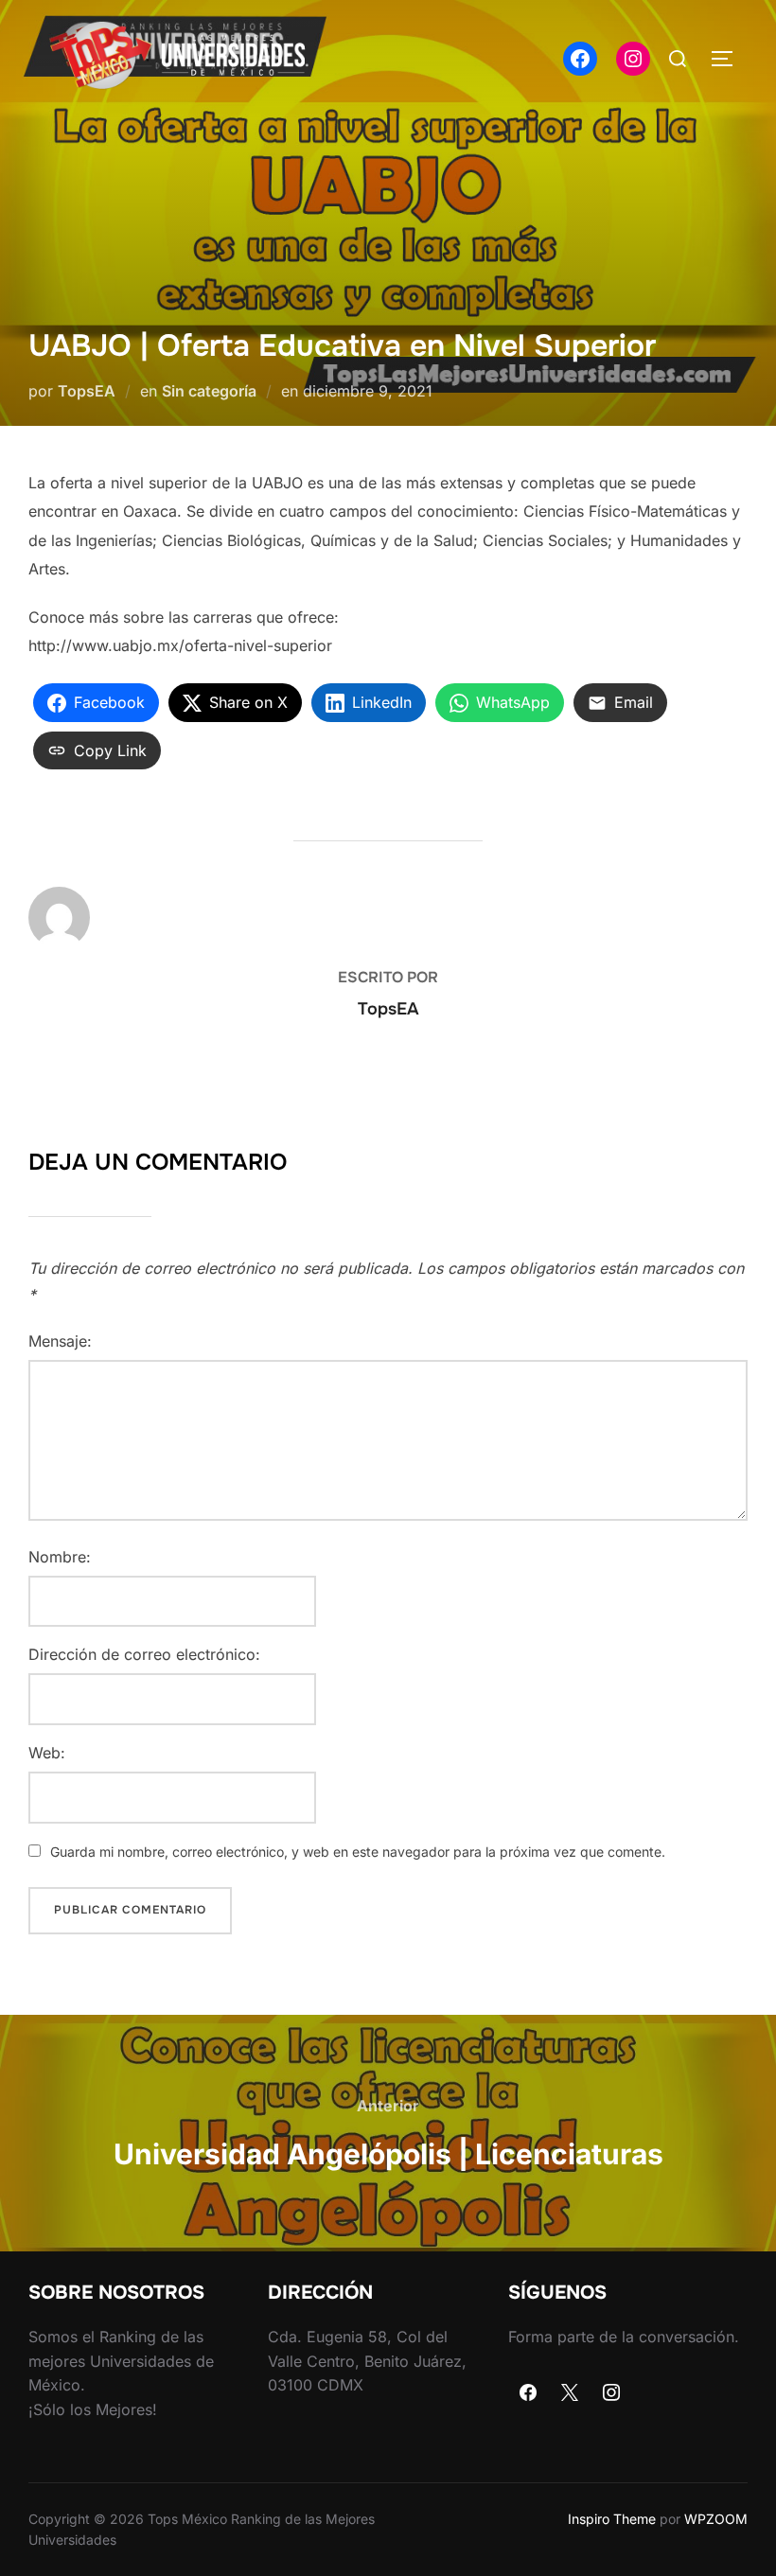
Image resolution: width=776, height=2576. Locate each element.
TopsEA (87, 391)
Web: (47, 1753)
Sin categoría (209, 391)
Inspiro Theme (612, 2519)
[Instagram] (611, 2393)
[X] (570, 2393)
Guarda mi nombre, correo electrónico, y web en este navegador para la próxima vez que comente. (358, 1852)
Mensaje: (60, 1341)
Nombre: (60, 1557)
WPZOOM (716, 2519)
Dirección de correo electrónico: (144, 1654)
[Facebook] (529, 2393)
